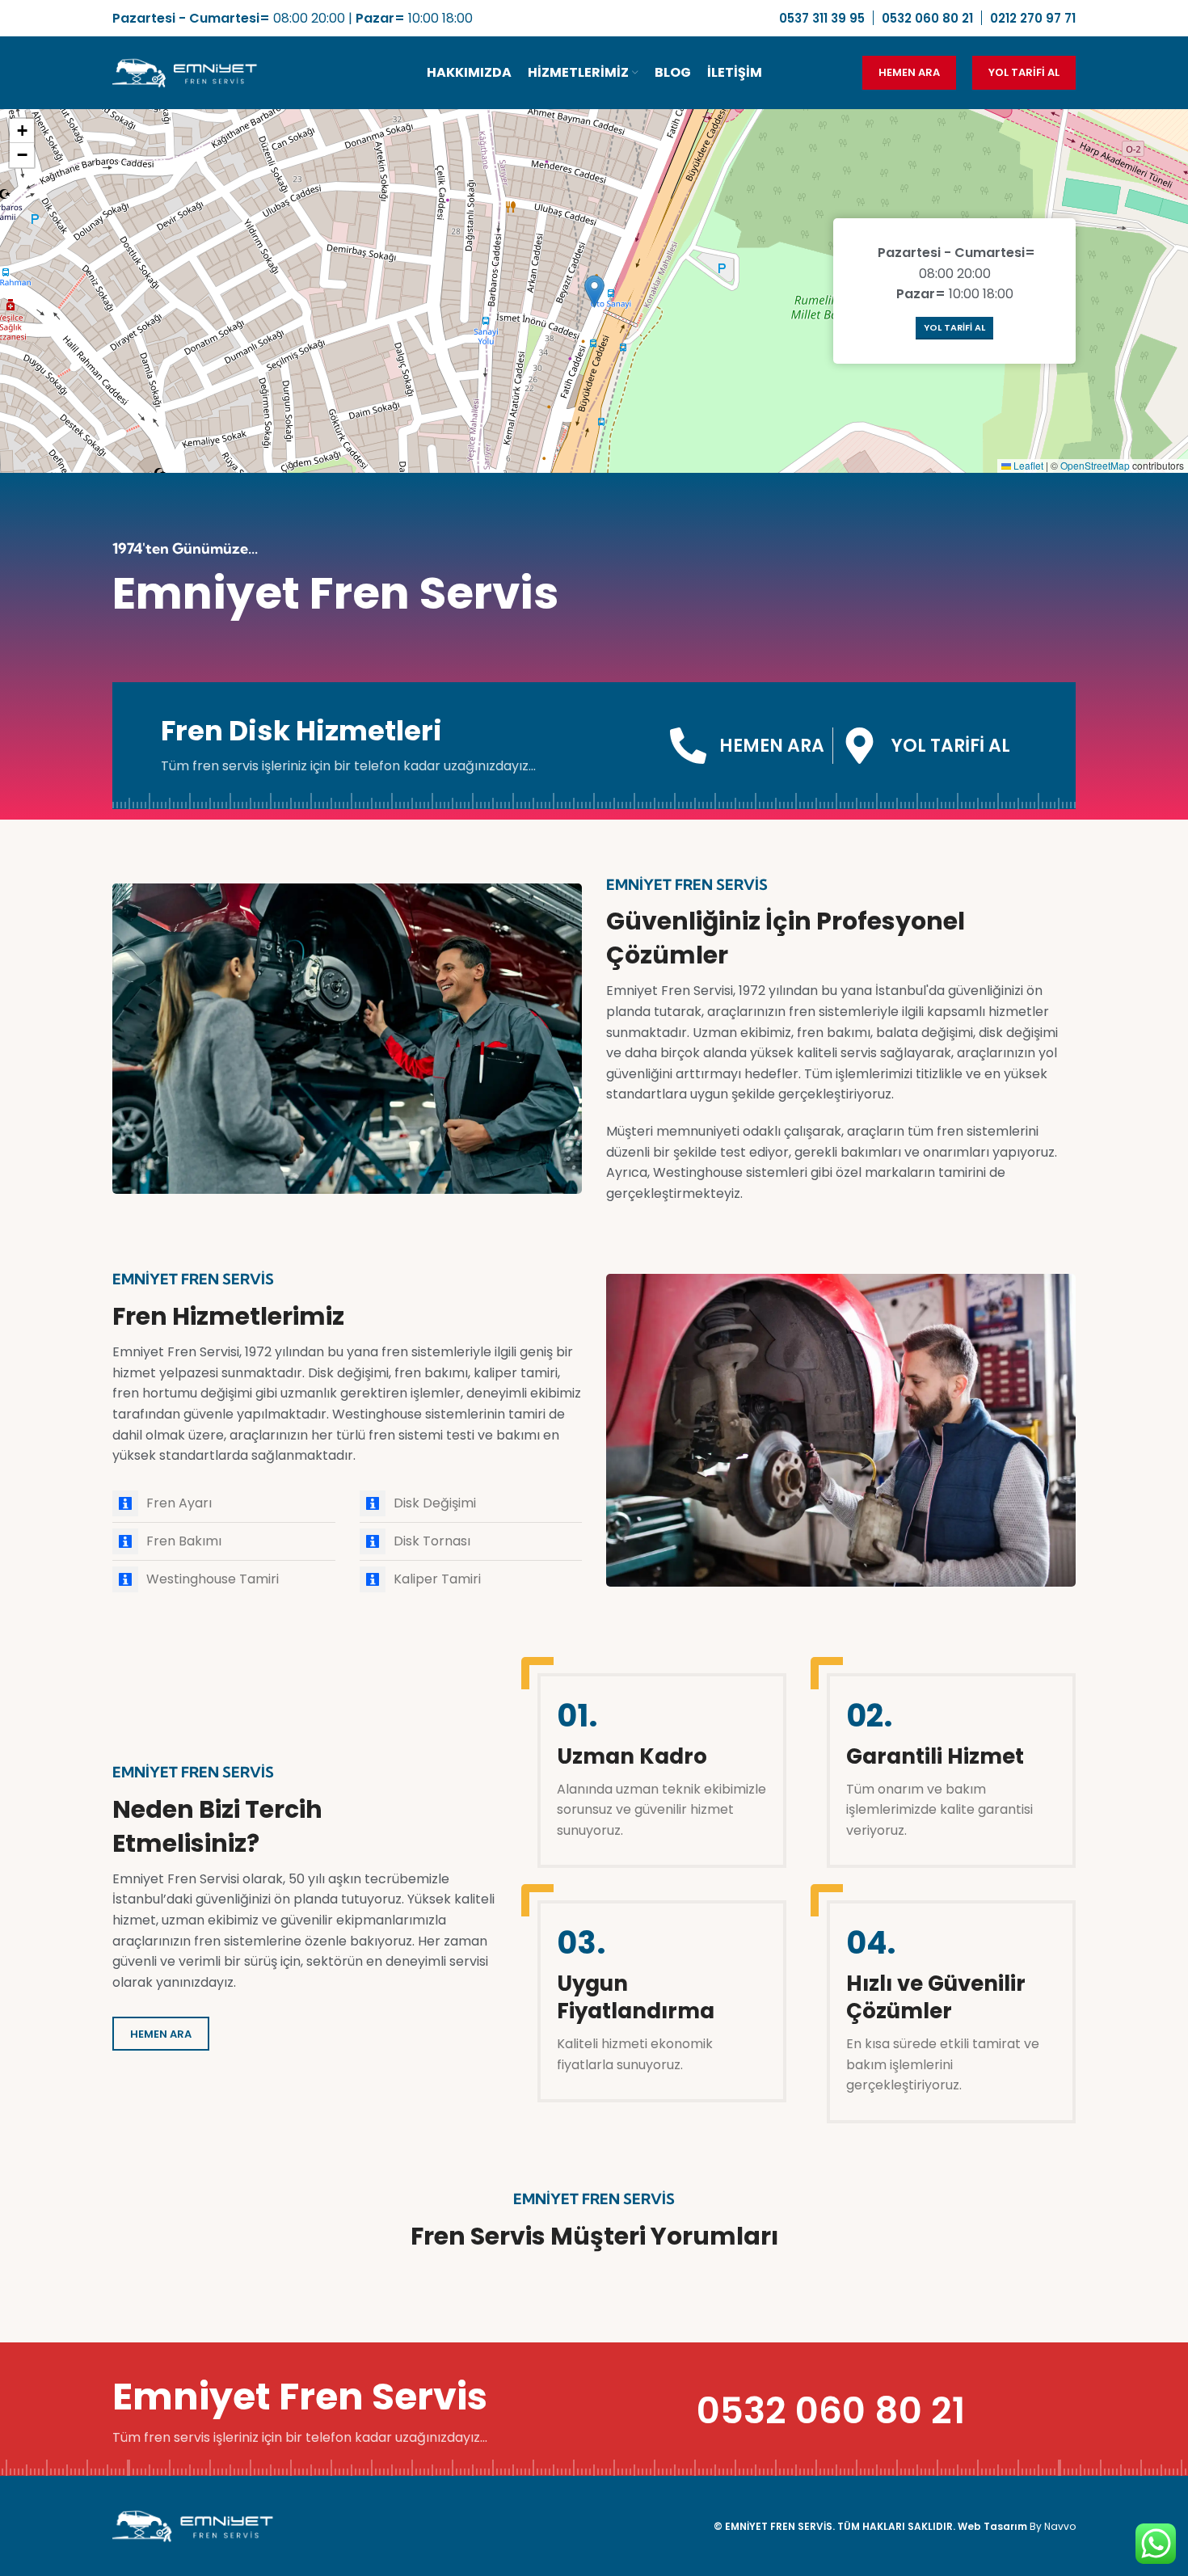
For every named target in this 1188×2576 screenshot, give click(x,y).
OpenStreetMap (1095, 465)
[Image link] (193, 2525)
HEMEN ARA (909, 72)
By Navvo (1053, 2526)
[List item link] (224, 1503)
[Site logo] (185, 72)
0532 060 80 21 (831, 2411)
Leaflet (1027, 465)
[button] (594, 291)
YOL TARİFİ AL (1024, 72)
